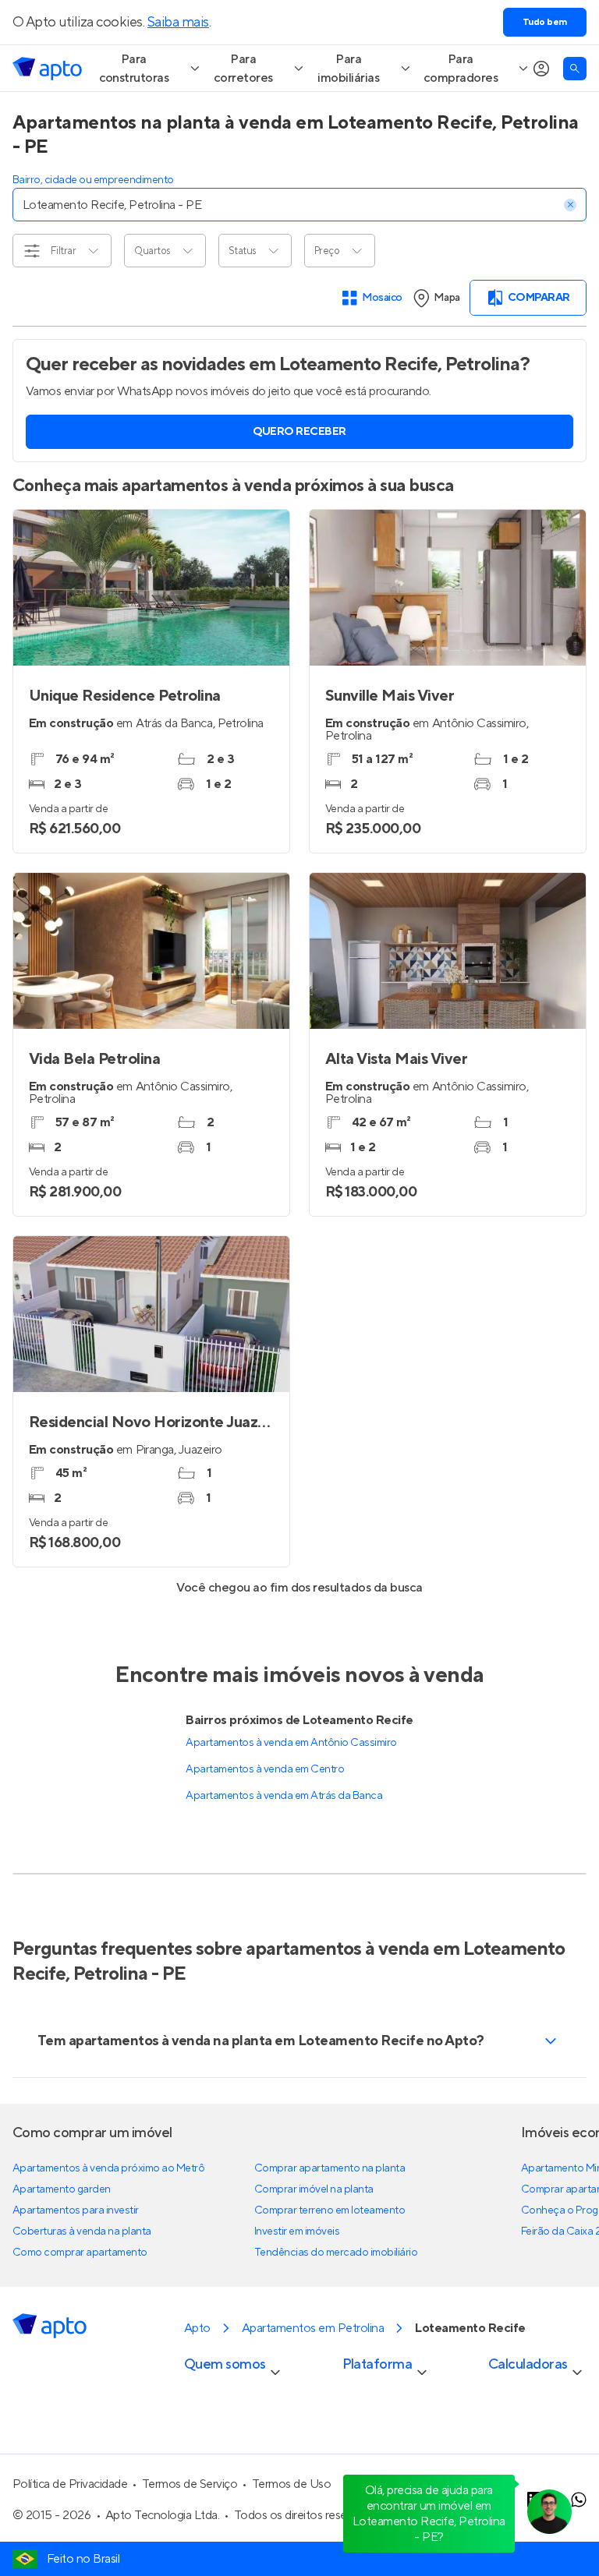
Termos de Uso (292, 2484)
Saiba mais (178, 22)
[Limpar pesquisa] (570, 205)
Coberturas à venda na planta (82, 2231)
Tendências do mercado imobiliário (336, 2253)
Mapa (447, 298)
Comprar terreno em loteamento (330, 2210)
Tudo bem (545, 22)
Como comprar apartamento (80, 2253)
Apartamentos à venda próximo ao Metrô (108, 2168)
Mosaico (383, 298)
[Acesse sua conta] (541, 69)
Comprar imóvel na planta (314, 2189)
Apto (197, 2328)
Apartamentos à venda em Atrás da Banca (284, 1796)
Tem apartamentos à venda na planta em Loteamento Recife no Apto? (261, 2041)
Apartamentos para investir (76, 2210)
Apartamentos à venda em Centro (265, 1769)
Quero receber (299, 432)
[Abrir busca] (575, 69)
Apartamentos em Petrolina (313, 2328)
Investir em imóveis (297, 2231)
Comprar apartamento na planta (330, 2168)
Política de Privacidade (70, 2484)
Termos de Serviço (190, 2484)
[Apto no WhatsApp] (579, 2500)
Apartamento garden (62, 2189)
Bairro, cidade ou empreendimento (93, 180)
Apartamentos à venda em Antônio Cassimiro (291, 1743)
